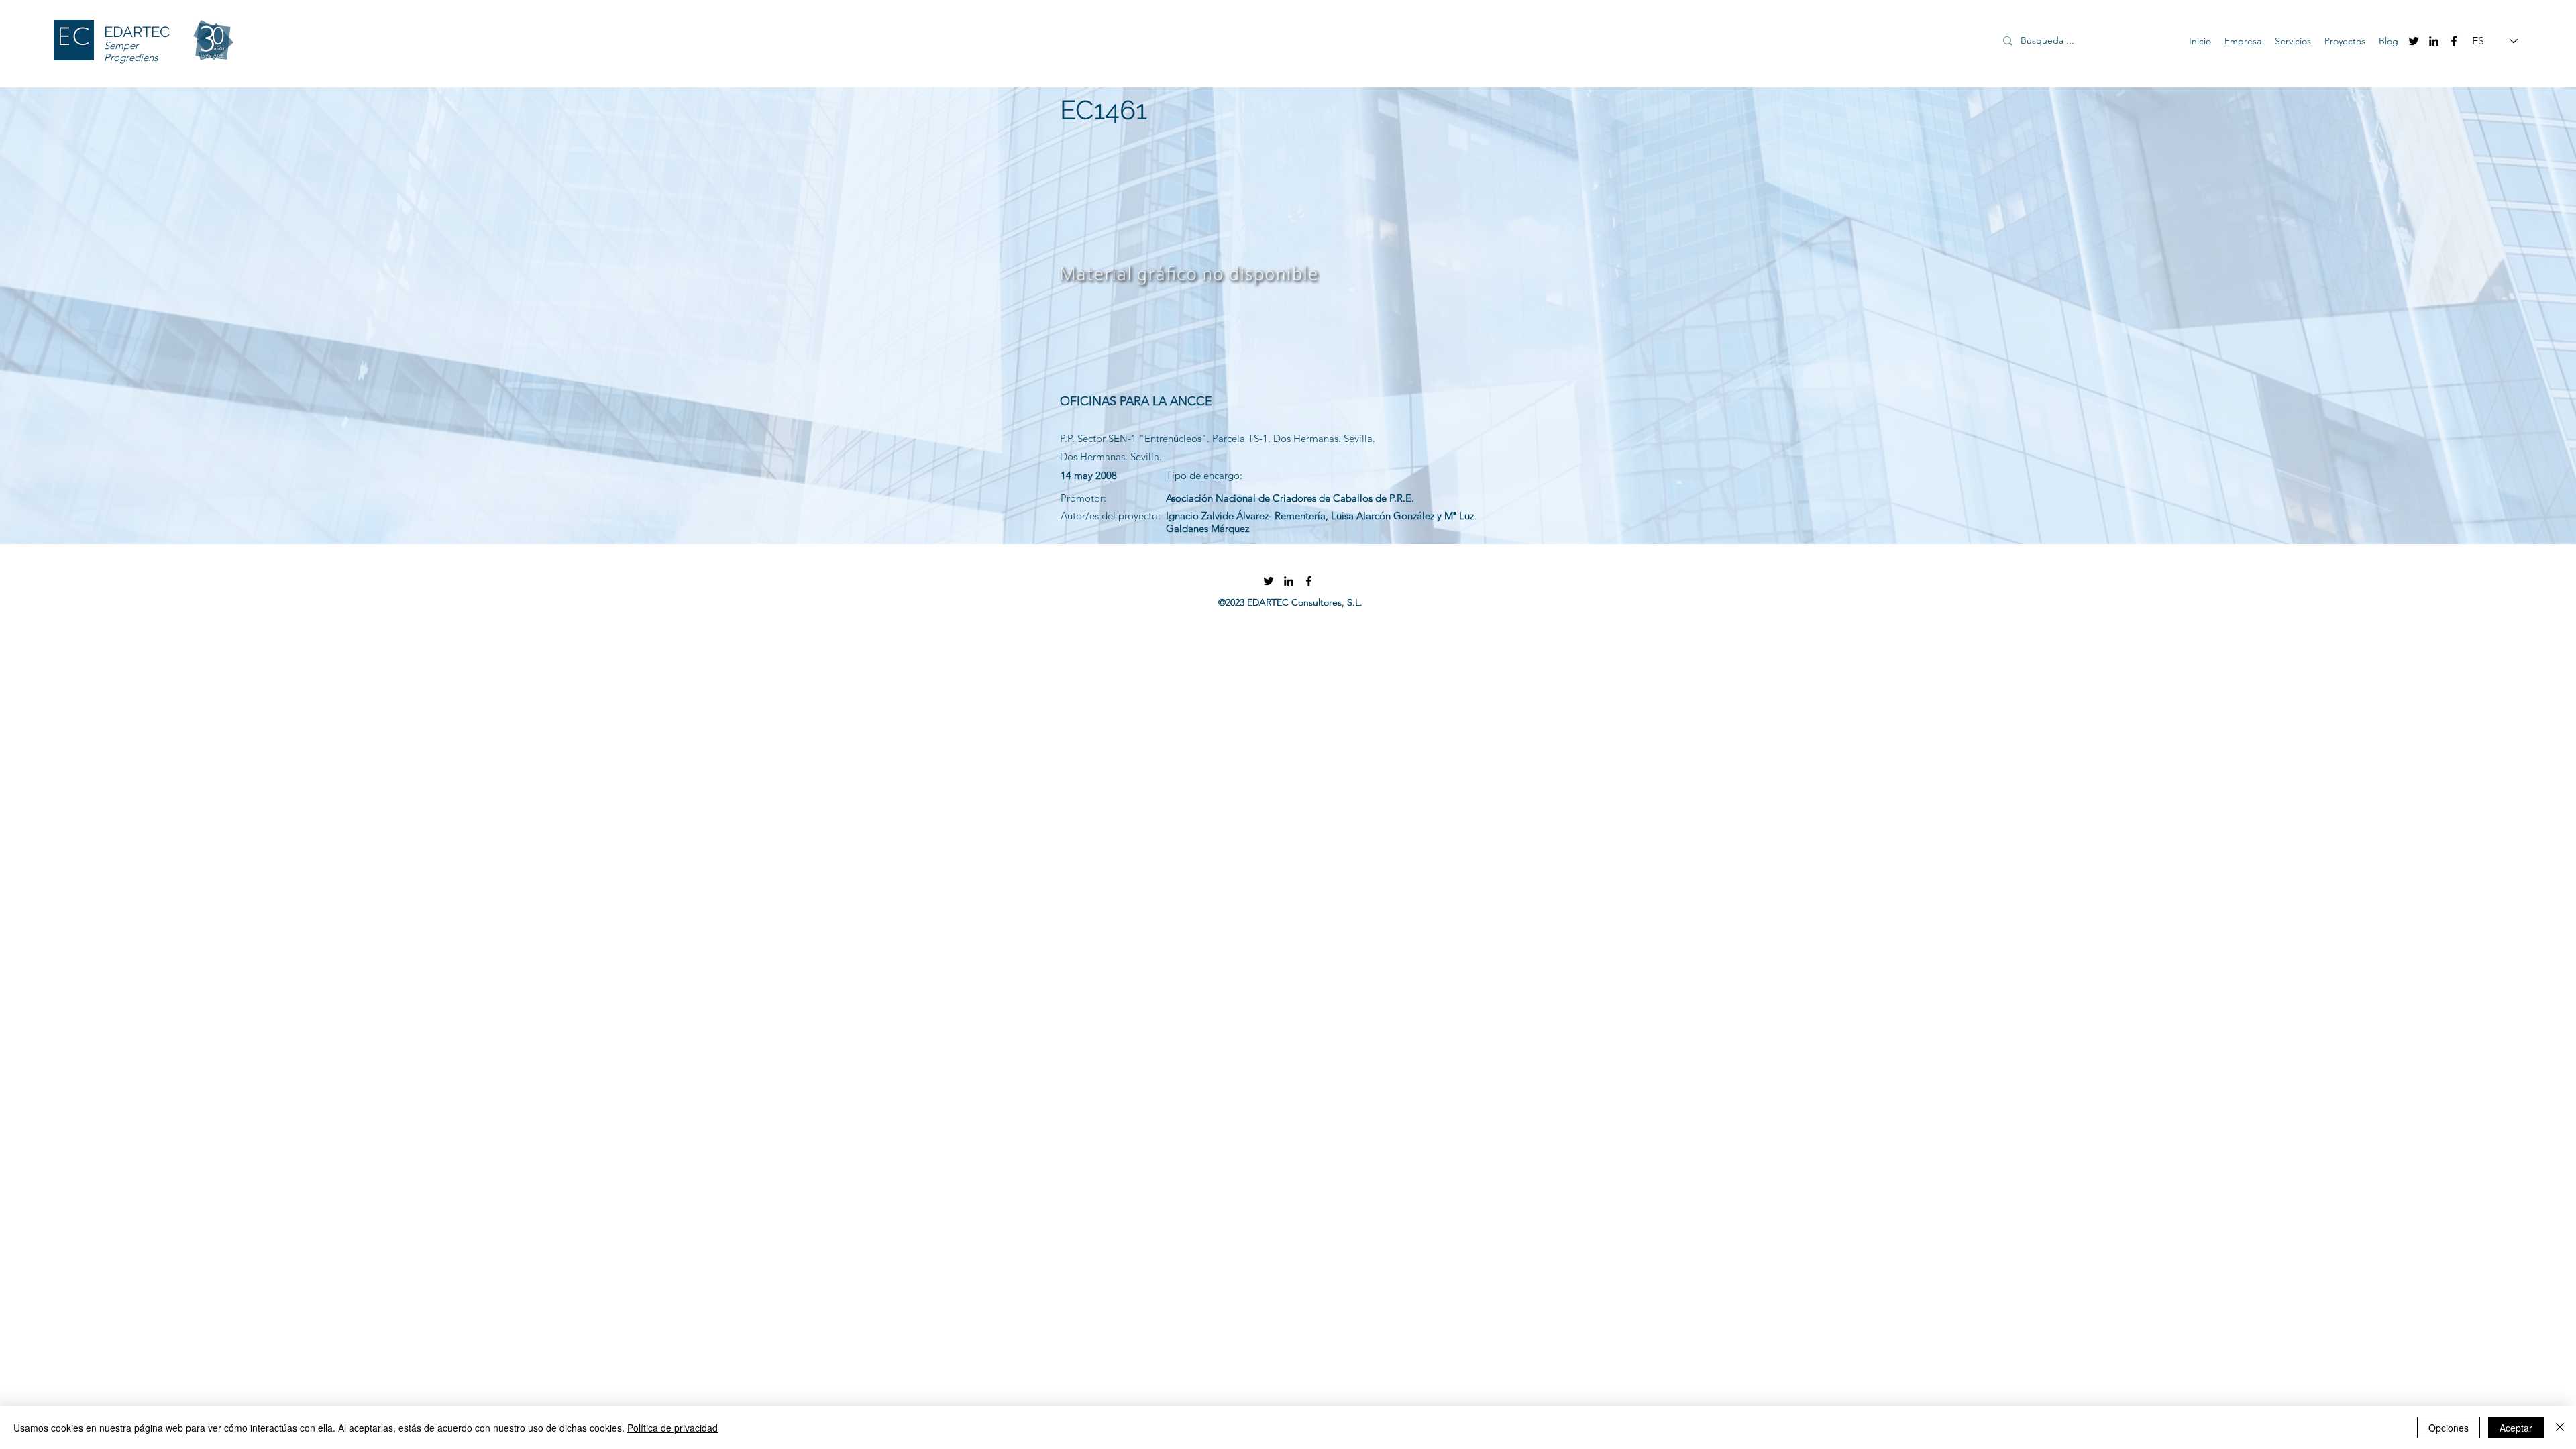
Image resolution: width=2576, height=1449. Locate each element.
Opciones (2449, 1428)
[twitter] (2414, 41)
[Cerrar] (2560, 1428)
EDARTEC (137, 32)
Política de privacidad (673, 1428)
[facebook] (2454, 41)
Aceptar (2516, 1428)
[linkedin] (2434, 41)
